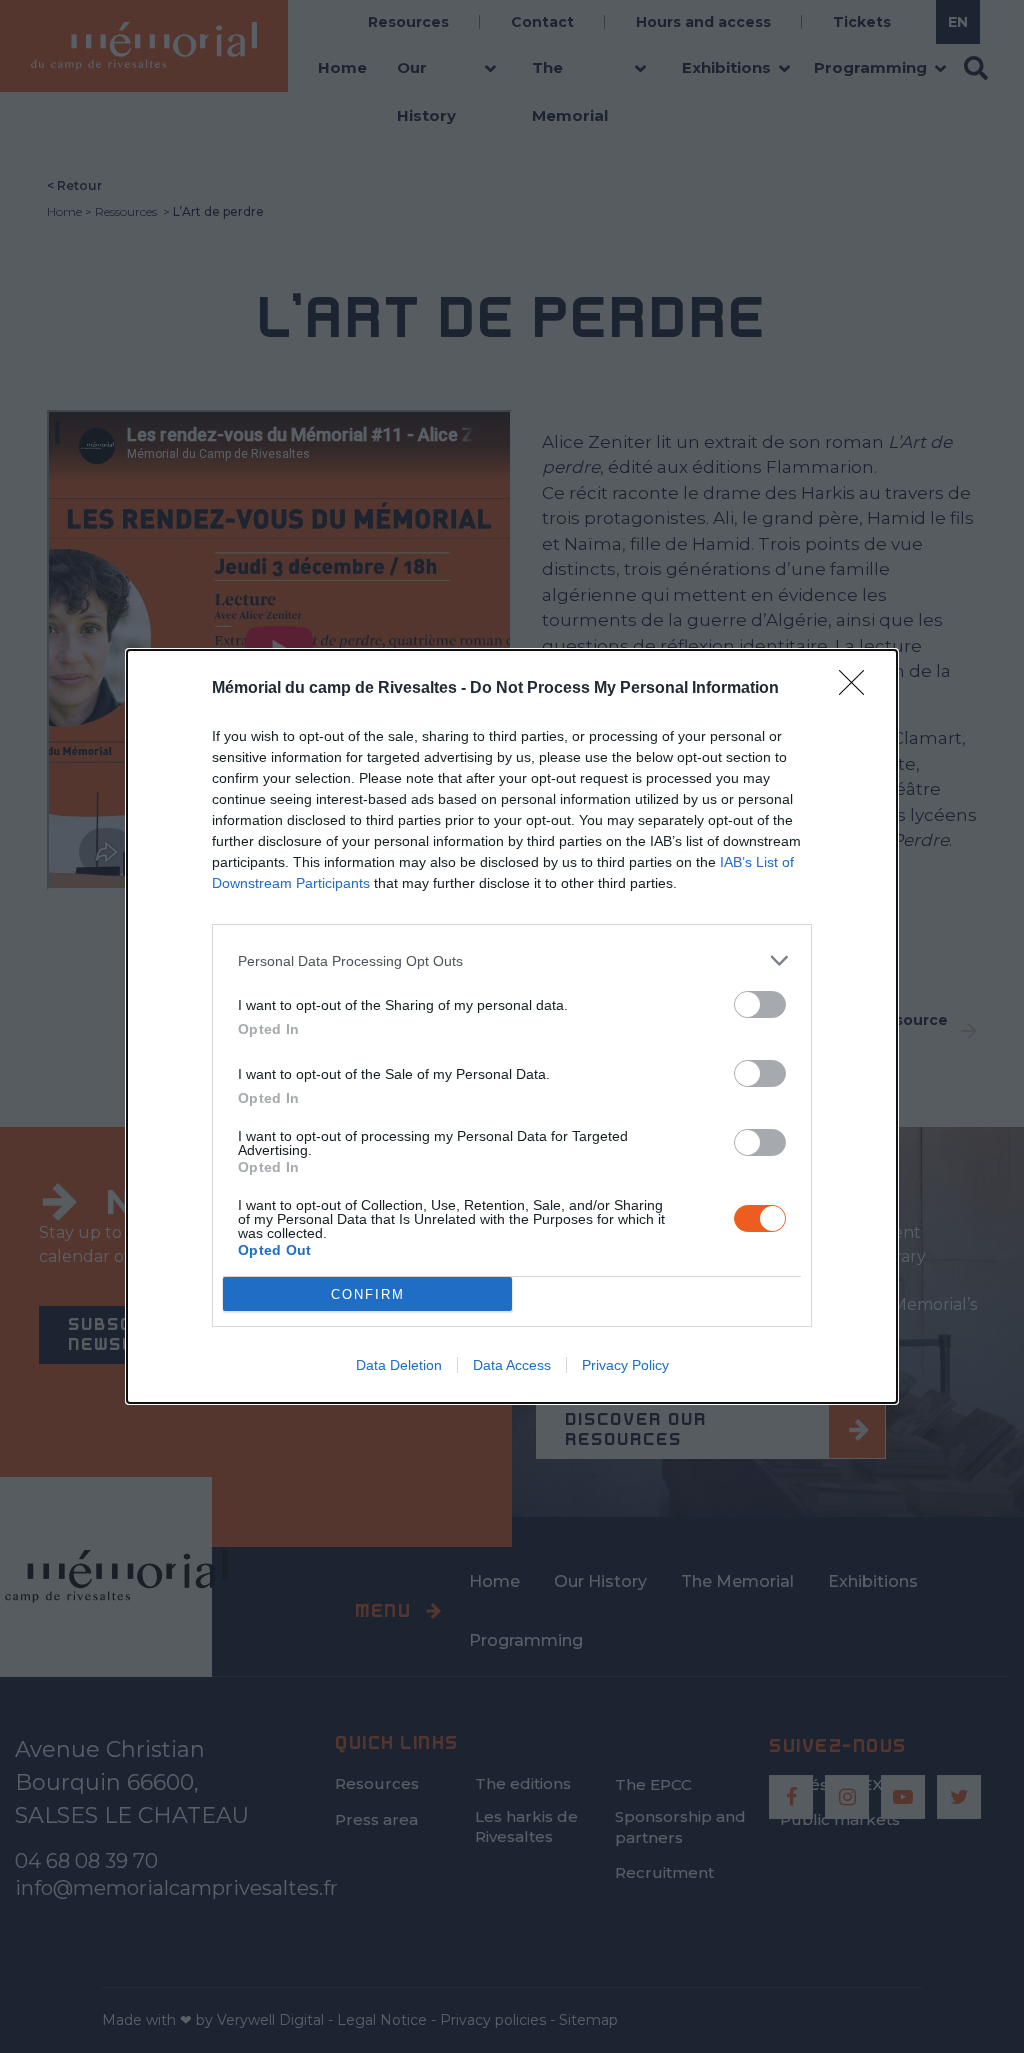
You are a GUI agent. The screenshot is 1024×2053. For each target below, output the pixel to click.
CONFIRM (368, 1294)
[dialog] (512, 1026)
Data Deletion (399, 1365)
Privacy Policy (625, 1365)
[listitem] (512, 960)
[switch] (760, 1004)
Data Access (512, 1365)
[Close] (858, 689)
